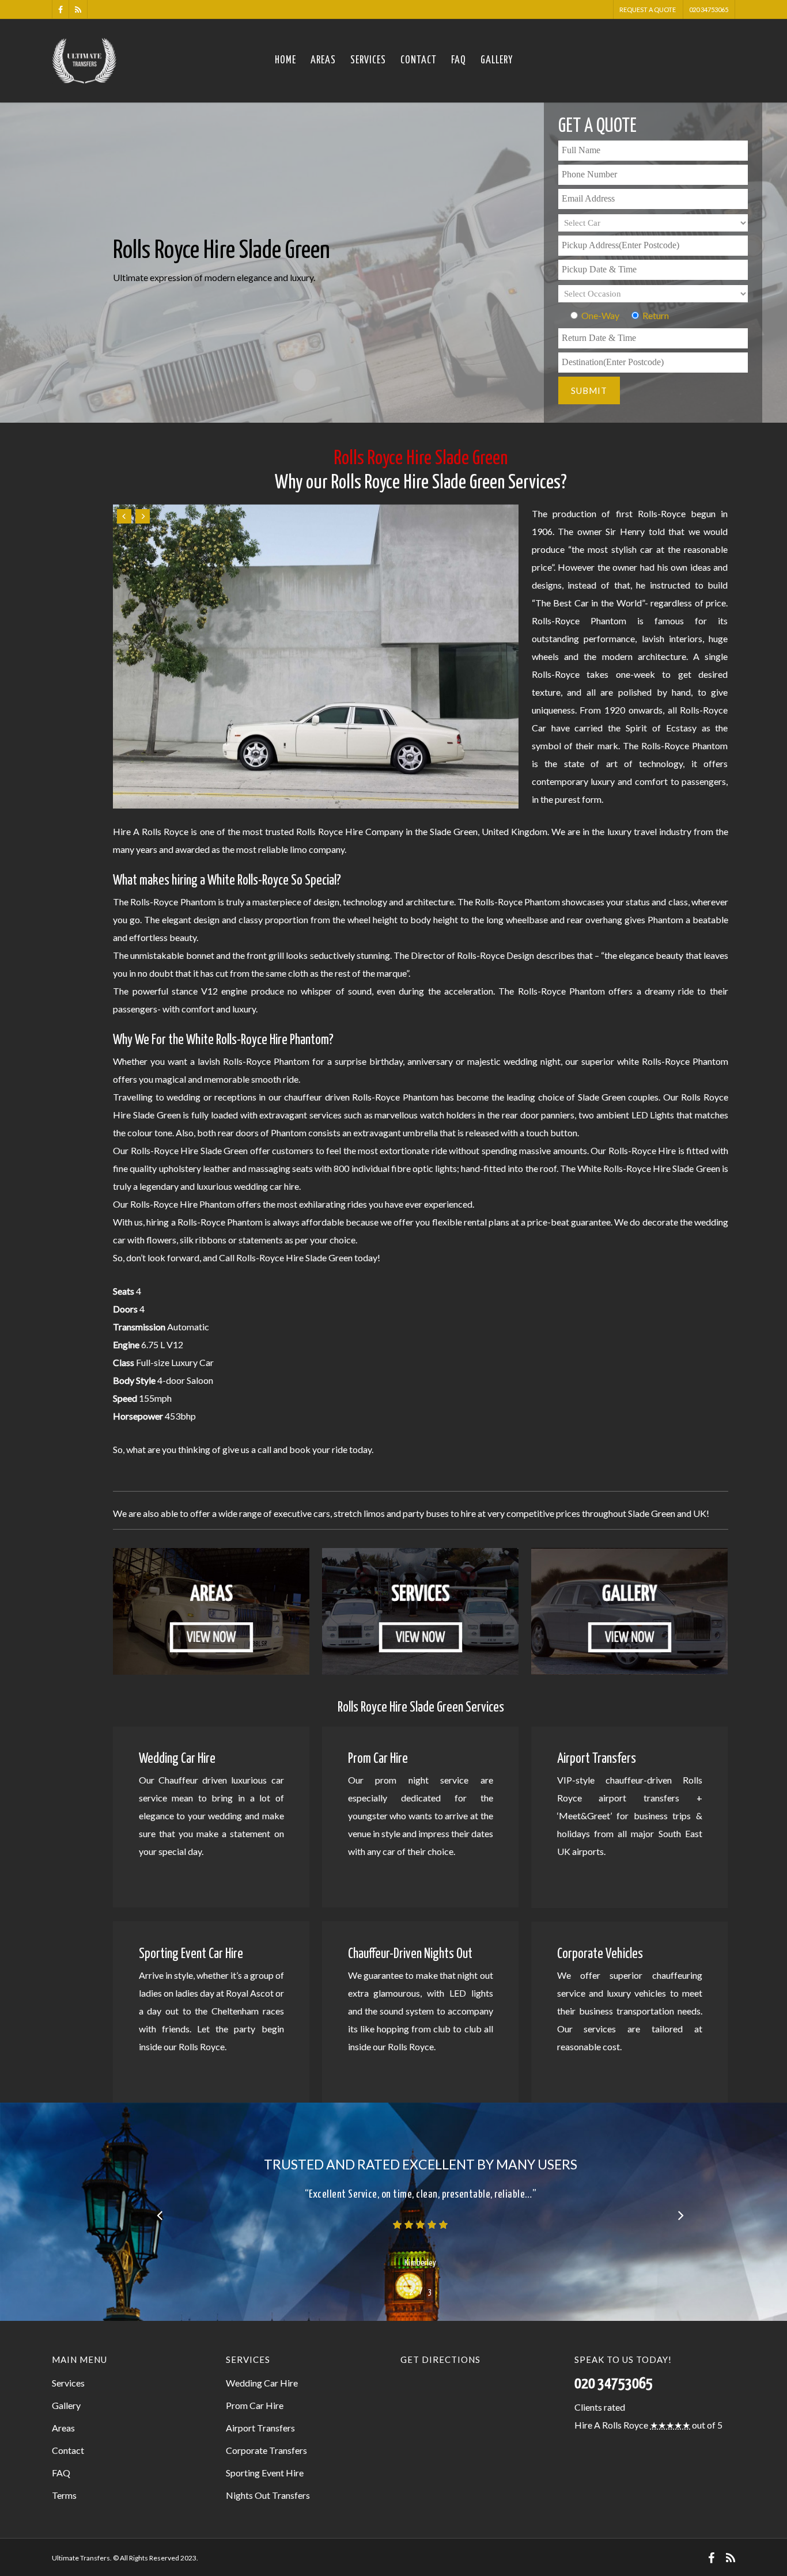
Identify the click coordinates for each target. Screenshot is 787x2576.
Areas (323, 60)
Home (285, 60)
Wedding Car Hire (262, 2383)
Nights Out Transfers (268, 2495)
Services (368, 60)
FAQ (459, 60)
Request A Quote (648, 10)
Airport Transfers (260, 2428)
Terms (64, 2495)
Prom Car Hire (255, 2405)
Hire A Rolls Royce (611, 2425)
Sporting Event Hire (265, 2473)
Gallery (497, 60)
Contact (419, 60)
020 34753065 (709, 10)
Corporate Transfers (266, 2450)
